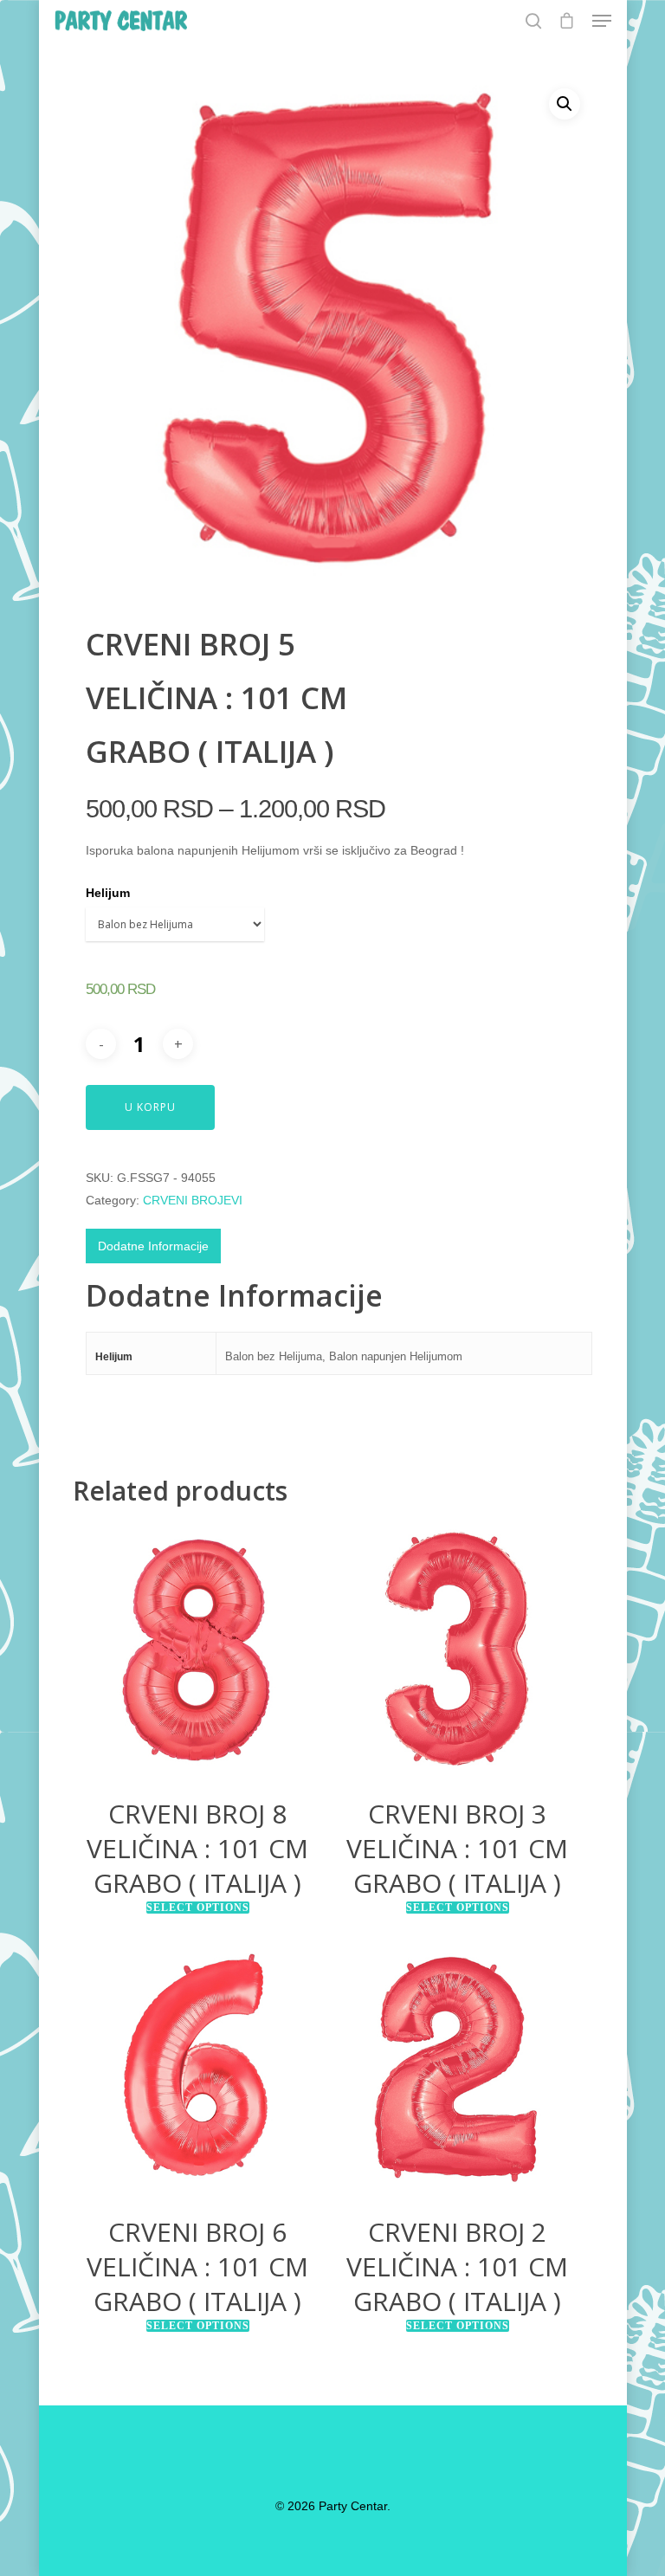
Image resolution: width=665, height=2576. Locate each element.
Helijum (108, 893)
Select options (198, 1908)
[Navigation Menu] (602, 21)
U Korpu (150, 1107)
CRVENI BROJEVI (193, 1200)
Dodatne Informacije (153, 1246)
